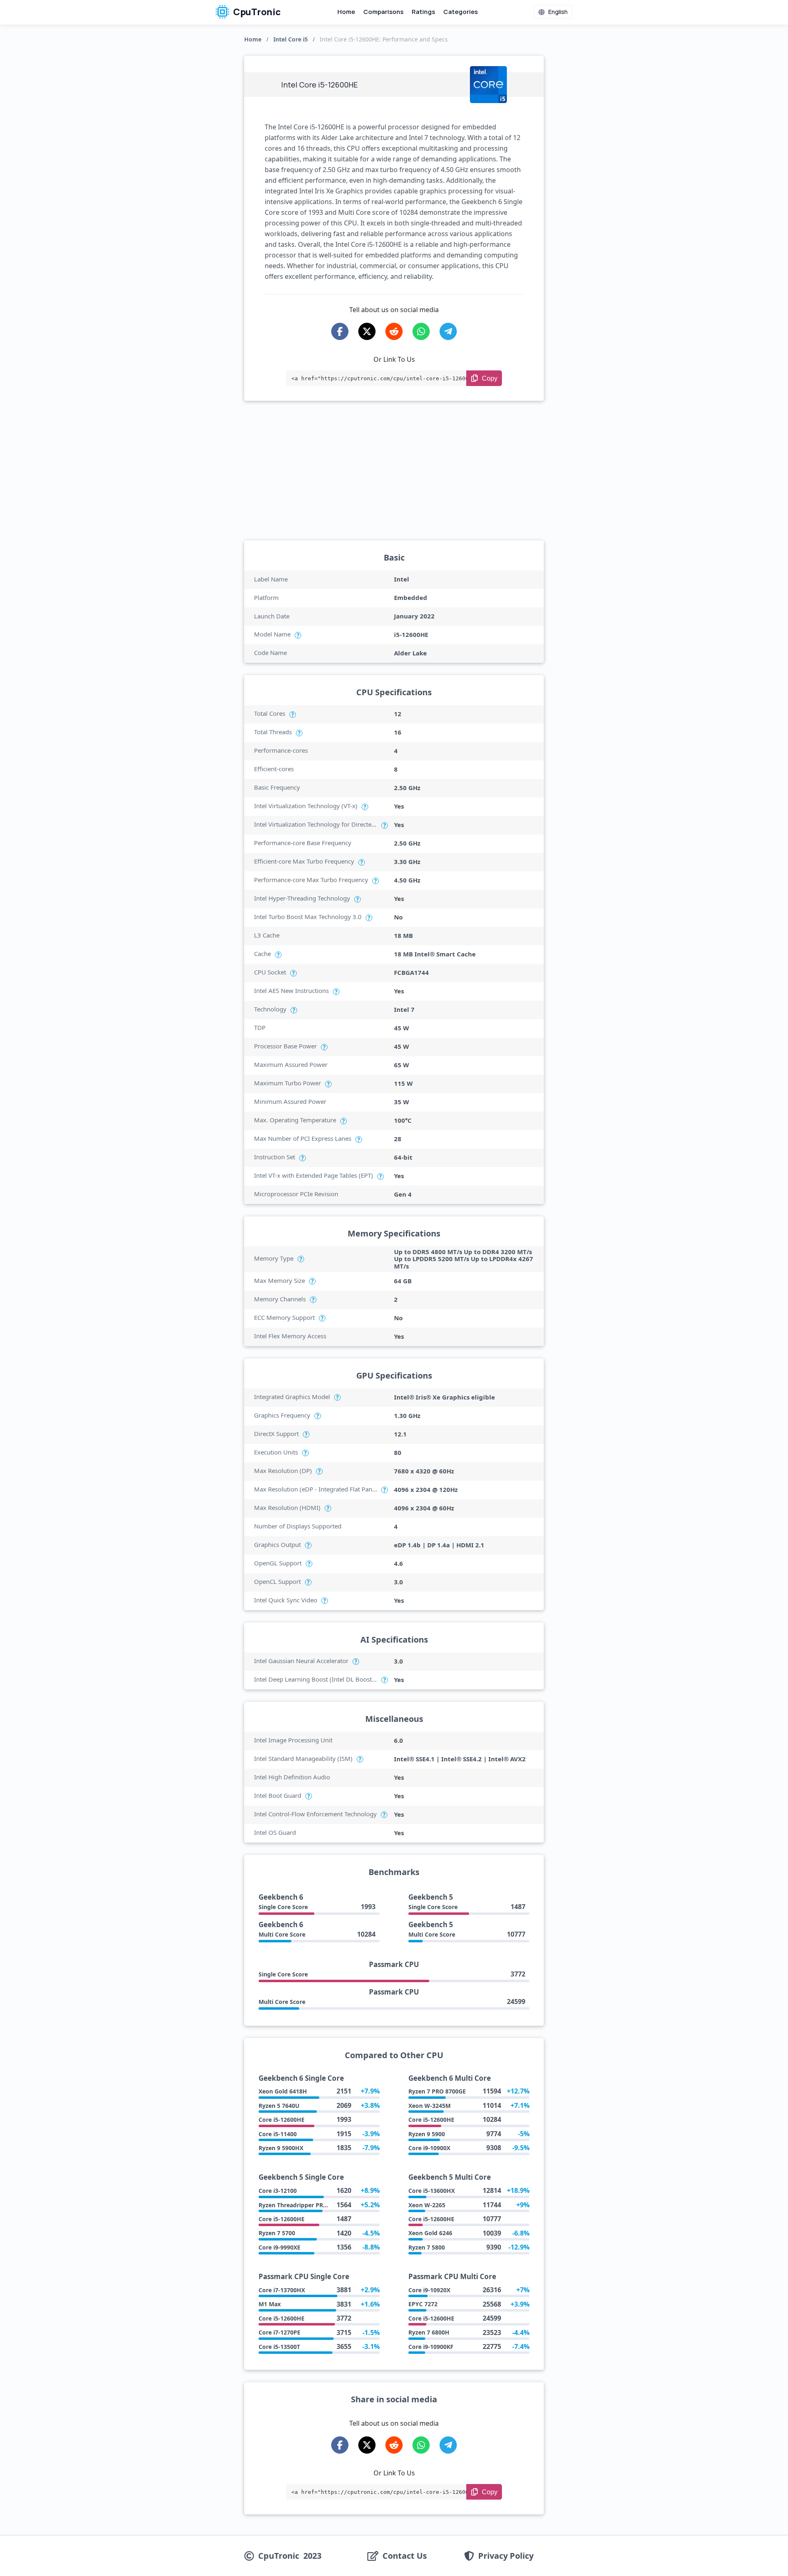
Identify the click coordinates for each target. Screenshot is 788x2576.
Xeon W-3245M (430, 2106)
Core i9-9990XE (279, 2247)
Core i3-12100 (278, 2191)
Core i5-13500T (279, 2347)
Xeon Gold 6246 (430, 2233)
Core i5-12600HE (282, 2120)
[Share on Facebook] (340, 331)
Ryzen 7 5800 (427, 2247)
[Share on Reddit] (394, 331)
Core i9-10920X (429, 2290)
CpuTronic (256, 12)
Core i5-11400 (278, 2134)
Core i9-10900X (429, 2148)
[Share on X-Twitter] (367, 331)
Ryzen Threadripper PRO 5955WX (305, 2205)
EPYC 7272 (423, 2304)
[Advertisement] (394, 471)
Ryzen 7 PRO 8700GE (437, 2091)
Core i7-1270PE (279, 2332)
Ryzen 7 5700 (277, 2233)
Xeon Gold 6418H (283, 2091)
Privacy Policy (506, 2556)
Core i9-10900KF (431, 2347)
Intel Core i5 (291, 39)
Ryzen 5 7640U (279, 2106)
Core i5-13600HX (432, 2191)
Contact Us (405, 2556)
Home (346, 12)
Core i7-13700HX (282, 2290)
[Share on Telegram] (448, 331)
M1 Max (270, 2304)
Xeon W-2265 (427, 2205)
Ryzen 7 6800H (429, 2332)
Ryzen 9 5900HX (281, 2148)
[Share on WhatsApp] (421, 331)
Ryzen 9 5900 (427, 2134)
